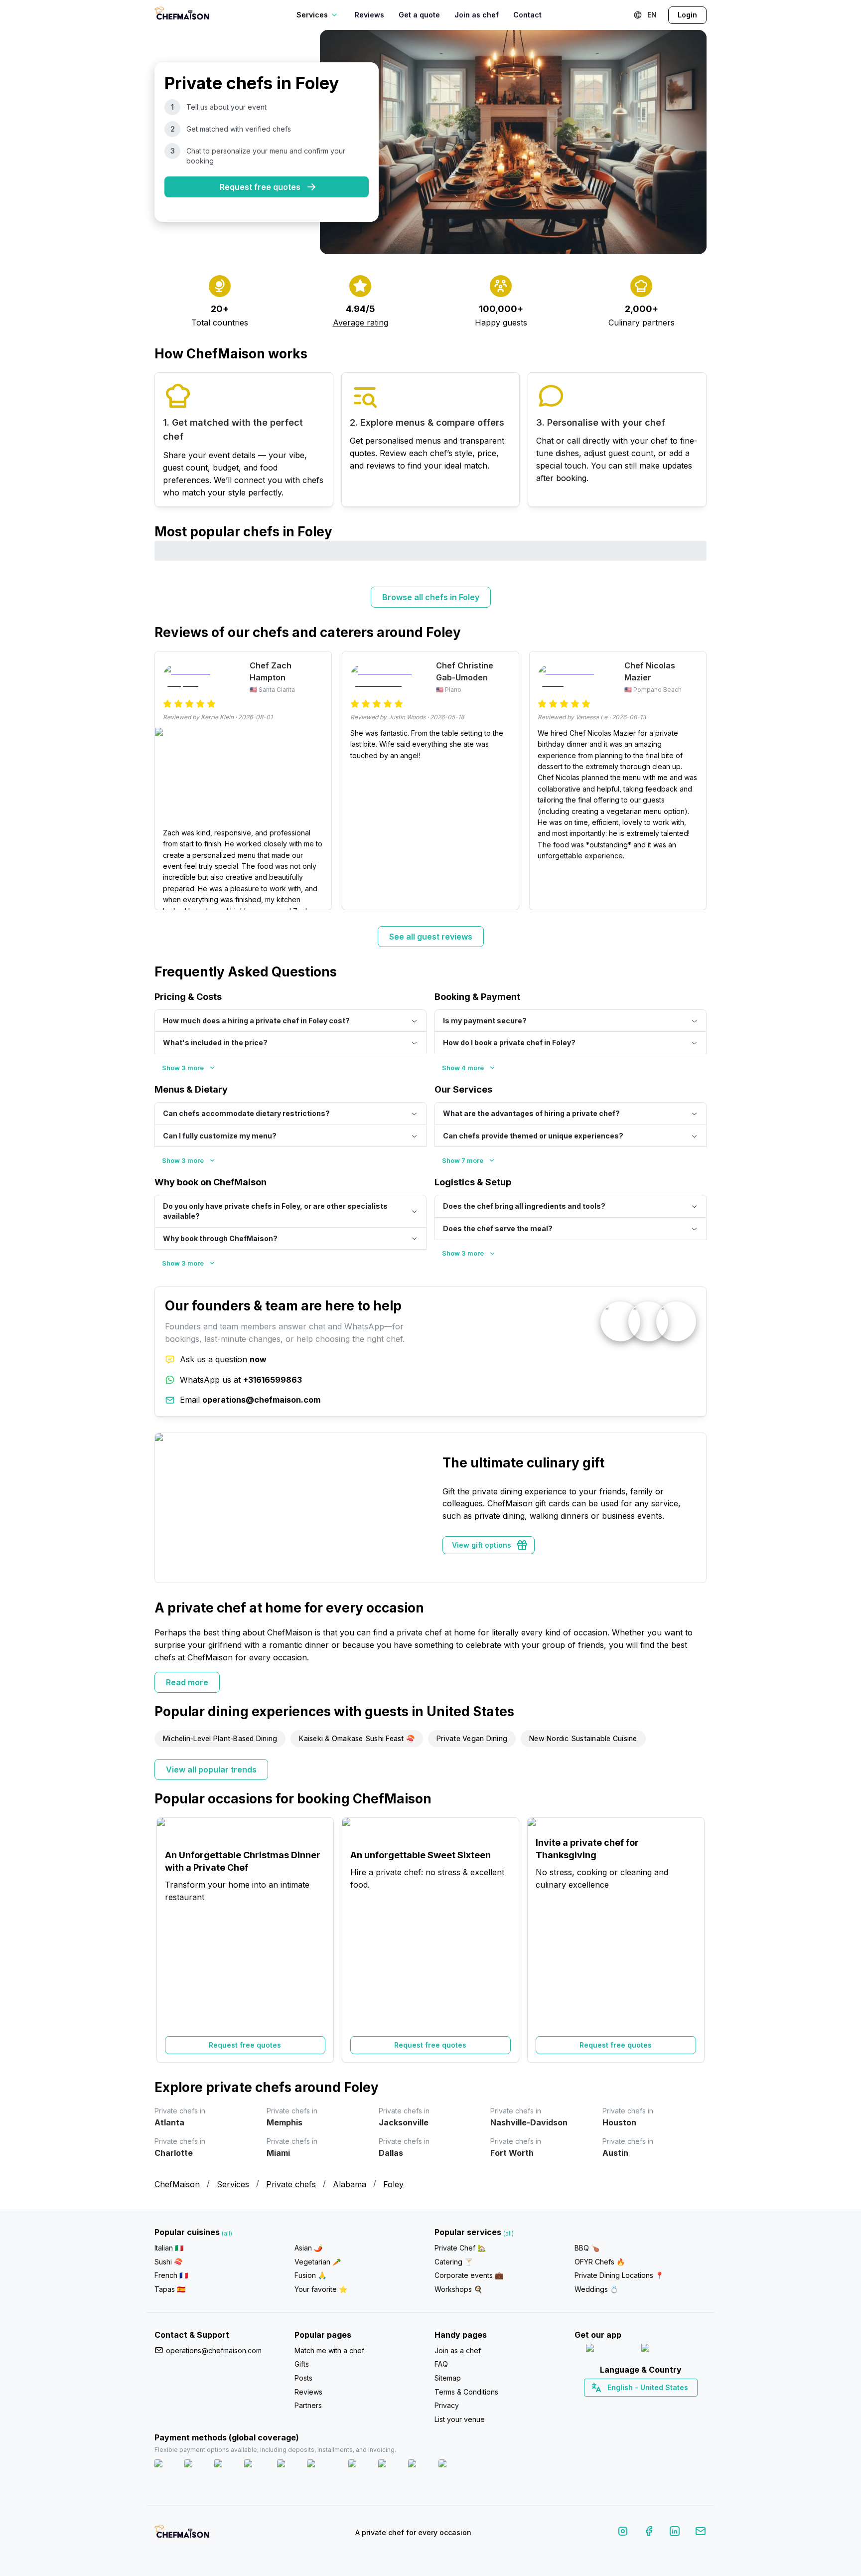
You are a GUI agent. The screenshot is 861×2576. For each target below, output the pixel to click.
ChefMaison (177, 2184)
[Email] (701, 2533)
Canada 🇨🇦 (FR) (631, 2405)
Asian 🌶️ (308, 2248)
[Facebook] (649, 2533)
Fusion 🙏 (310, 2275)
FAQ (441, 2364)
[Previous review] (167, 781)
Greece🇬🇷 (614, 2405)
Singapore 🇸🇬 (673, 2405)
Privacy (447, 2405)
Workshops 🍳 (458, 2289)
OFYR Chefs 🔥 (600, 2262)
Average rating (360, 322)
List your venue (460, 2419)
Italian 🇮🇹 (169, 2248)
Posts (303, 2378)
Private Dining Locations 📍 (619, 2275)
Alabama (350, 2184)
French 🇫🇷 (171, 2275)
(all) (227, 2233)
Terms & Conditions (466, 2392)
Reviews (369, 15)
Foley (393, 2184)
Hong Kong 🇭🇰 (666, 2405)
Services (233, 2184)
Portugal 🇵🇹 (608, 2405)
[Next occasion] (694, 1940)
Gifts (302, 2364)
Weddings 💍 (596, 2289)
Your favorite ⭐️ (321, 2289)
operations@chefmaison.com (214, 2350)
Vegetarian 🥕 (318, 2262)
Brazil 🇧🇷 (661, 2405)
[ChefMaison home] (182, 2535)
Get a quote (419, 15)
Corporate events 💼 (469, 2275)
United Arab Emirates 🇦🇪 (647, 2405)
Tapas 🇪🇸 (170, 2289)
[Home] (182, 15)
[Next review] (694, 781)
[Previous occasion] (167, 1940)
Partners (308, 2405)
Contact (527, 15)
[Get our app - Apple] (610, 2350)
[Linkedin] (675, 2533)
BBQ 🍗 (587, 2248)
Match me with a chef (329, 2350)
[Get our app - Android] (668, 2350)
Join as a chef (458, 2350)
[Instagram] (623, 2533)
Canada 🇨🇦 (625, 2405)
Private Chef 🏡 (460, 2248)
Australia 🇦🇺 (656, 2405)
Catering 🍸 (454, 2262)
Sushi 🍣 (168, 2262)
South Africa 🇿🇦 (638, 2405)
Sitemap (448, 2378)
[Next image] (319, 778)
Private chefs (291, 2184)
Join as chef (477, 15)
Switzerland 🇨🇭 (619, 2405)
